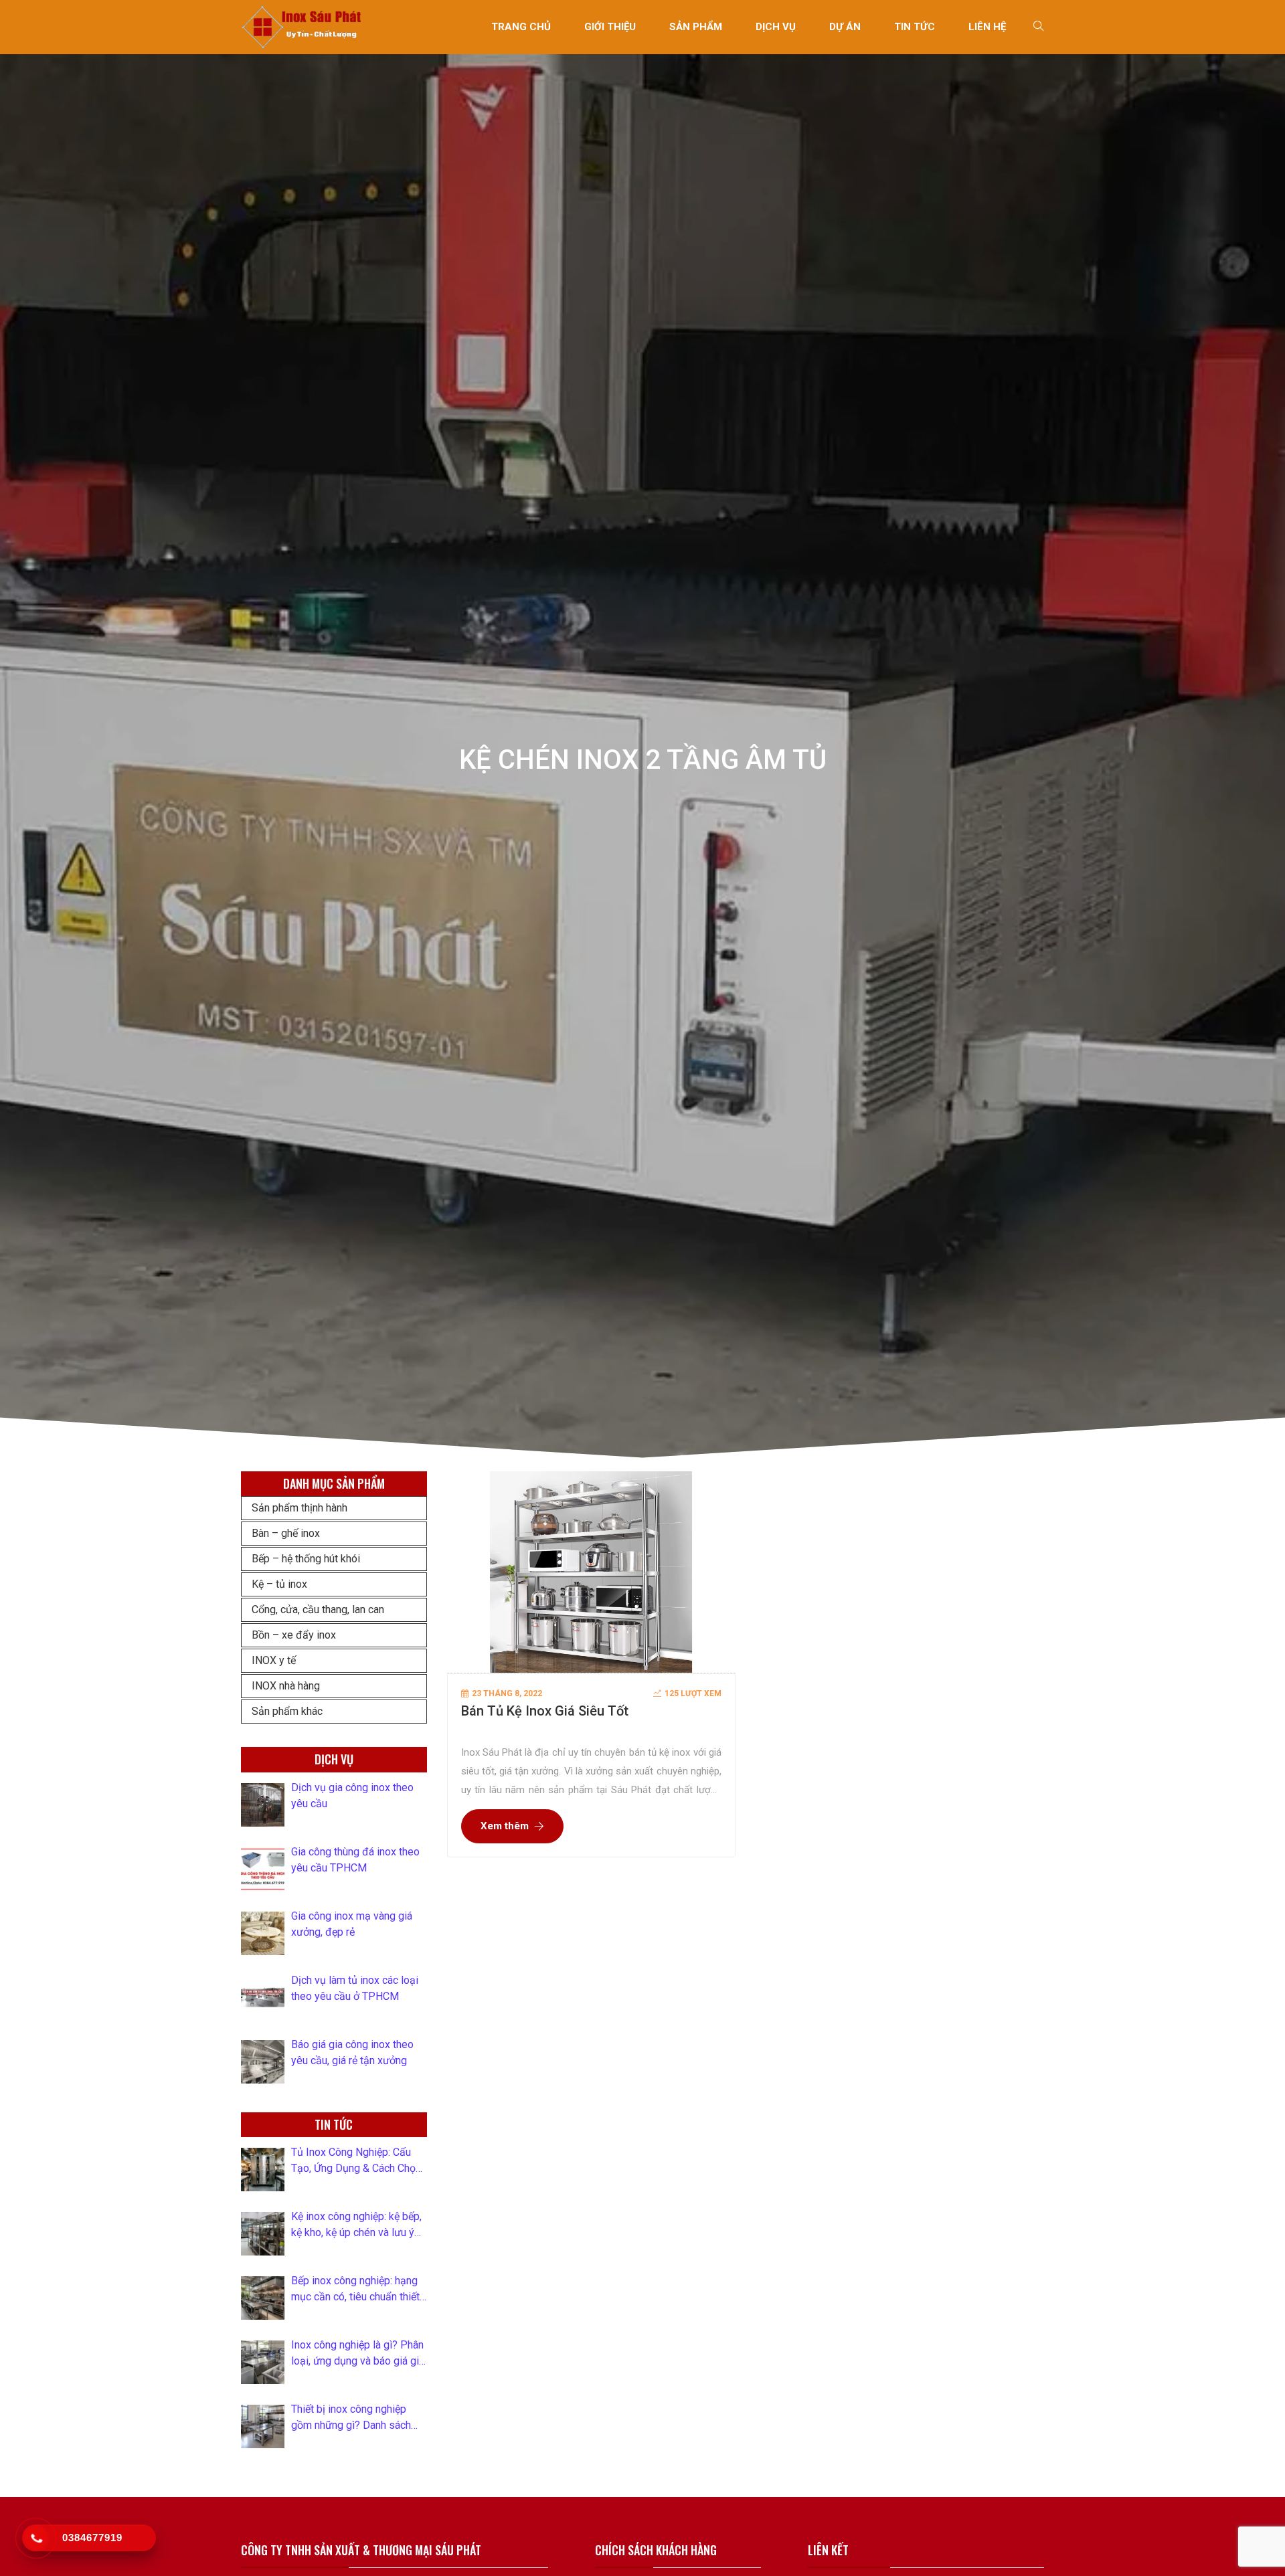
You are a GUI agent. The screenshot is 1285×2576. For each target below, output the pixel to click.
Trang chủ (521, 27)
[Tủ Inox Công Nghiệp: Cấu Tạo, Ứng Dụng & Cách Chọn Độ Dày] (263, 2170)
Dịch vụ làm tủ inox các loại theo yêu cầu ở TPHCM (355, 1988)
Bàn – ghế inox (286, 1533)
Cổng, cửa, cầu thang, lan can (318, 1609)
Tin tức (915, 27)
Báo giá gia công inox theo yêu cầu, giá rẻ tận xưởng (352, 2052)
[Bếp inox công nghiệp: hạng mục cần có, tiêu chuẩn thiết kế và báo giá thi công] (263, 2298)
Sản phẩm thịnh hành (299, 1508)
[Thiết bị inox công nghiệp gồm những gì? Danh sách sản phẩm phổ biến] (263, 2426)
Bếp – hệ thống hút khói (306, 1559)
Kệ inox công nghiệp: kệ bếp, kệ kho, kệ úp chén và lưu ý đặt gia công (356, 2225)
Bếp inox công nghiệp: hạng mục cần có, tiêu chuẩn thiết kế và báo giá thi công (355, 2290)
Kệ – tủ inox (279, 1584)
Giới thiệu (610, 27)
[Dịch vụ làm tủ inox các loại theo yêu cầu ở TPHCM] (263, 1998)
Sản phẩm (696, 27)
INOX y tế (274, 1660)
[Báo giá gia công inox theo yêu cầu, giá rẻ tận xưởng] (263, 2062)
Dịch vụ (776, 27)
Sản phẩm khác (287, 1711)
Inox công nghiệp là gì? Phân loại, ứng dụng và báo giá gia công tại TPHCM (358, 2354)
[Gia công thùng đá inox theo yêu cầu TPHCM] (263, 1869)
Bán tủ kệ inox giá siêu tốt (545, 1711)
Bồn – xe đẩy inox (294, 1635)
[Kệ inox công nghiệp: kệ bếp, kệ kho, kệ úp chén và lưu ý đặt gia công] (263, 2234)
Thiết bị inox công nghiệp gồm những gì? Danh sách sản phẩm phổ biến (351, 2418)
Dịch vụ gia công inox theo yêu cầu (352, 1796)
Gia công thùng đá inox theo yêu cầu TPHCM (355, 1860)
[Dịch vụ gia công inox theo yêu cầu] (263, 1805)
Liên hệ (987, 27)
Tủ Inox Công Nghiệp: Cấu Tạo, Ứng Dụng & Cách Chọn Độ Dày (356, 2161)
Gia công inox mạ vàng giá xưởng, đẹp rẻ (352, 1924)
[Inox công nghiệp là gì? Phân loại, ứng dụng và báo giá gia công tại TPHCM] (263, 2362)
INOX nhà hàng (286, 1686)
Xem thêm (505, 1826)
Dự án (845, 27)
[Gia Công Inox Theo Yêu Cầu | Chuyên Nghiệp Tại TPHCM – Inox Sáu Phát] (302, 26)
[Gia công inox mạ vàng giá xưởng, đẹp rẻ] (263, 1933)
